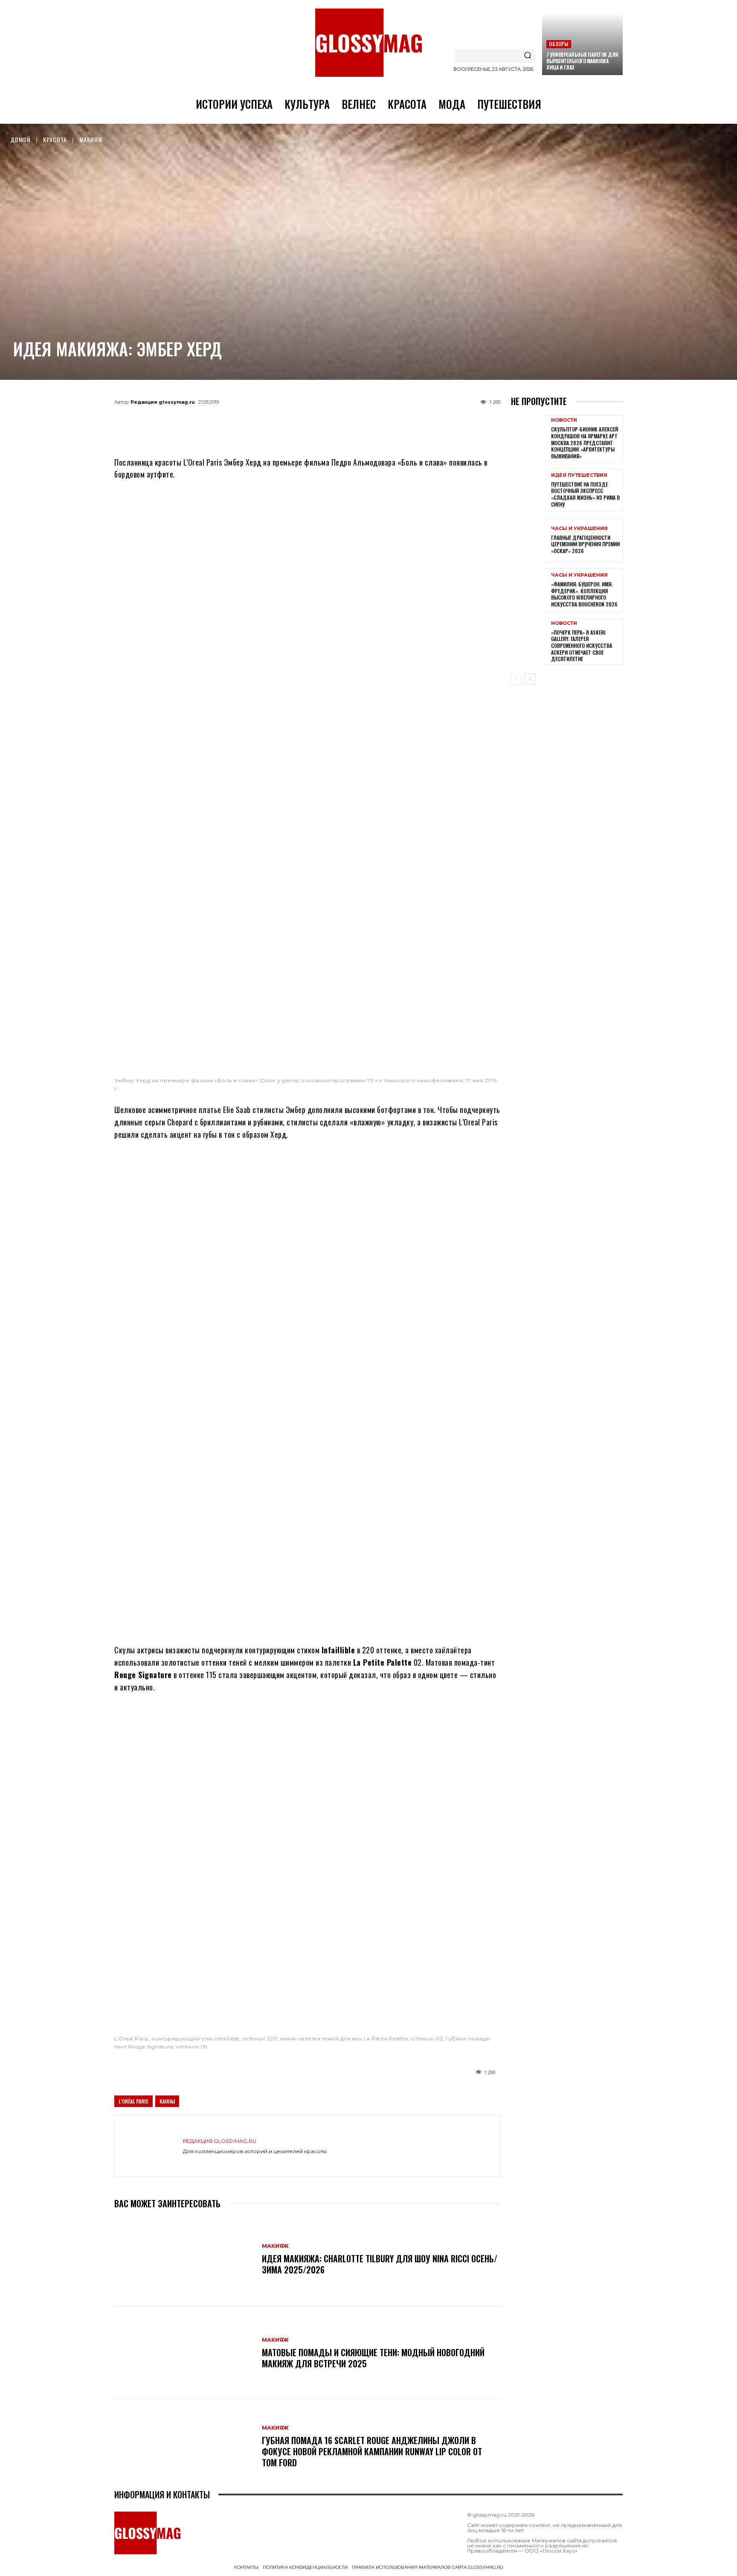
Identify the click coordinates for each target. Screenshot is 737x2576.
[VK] (322, 422)
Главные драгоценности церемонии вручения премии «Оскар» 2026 (585, 544)
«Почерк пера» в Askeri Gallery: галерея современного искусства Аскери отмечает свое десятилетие (582, 645)
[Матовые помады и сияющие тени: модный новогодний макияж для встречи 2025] (184, 2353)
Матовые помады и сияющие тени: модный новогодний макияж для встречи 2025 (373, 2358)
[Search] (528, 56)
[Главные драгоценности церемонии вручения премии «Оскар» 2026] (528, 540)
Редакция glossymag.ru (163, 402)
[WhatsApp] (293, 422)
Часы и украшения (579, 529)
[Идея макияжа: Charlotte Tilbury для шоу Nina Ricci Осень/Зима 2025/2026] (184, 2259)
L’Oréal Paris (133, 2101)
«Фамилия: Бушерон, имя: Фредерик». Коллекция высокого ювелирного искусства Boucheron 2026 (584, 594)
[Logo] (368, 43)
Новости (564, 420)
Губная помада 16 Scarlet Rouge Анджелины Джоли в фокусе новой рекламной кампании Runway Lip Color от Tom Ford (372, 2451)
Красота (55, 139)
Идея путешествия (579, 475)
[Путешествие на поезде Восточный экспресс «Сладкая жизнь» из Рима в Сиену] (528, 490)
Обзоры (559, 44)
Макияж (91, 139)
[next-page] (530, 679)
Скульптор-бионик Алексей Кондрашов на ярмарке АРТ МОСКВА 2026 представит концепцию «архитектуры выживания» (585, 442)
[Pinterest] (350, 422)
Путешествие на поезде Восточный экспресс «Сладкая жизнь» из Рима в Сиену (585, 494)
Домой (20, 139)
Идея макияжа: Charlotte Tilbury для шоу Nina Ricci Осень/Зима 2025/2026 (380, 2264)
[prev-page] (516, 679)
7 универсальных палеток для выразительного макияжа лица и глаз (582, 61)
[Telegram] (265, 422)
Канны (167, 2101)
